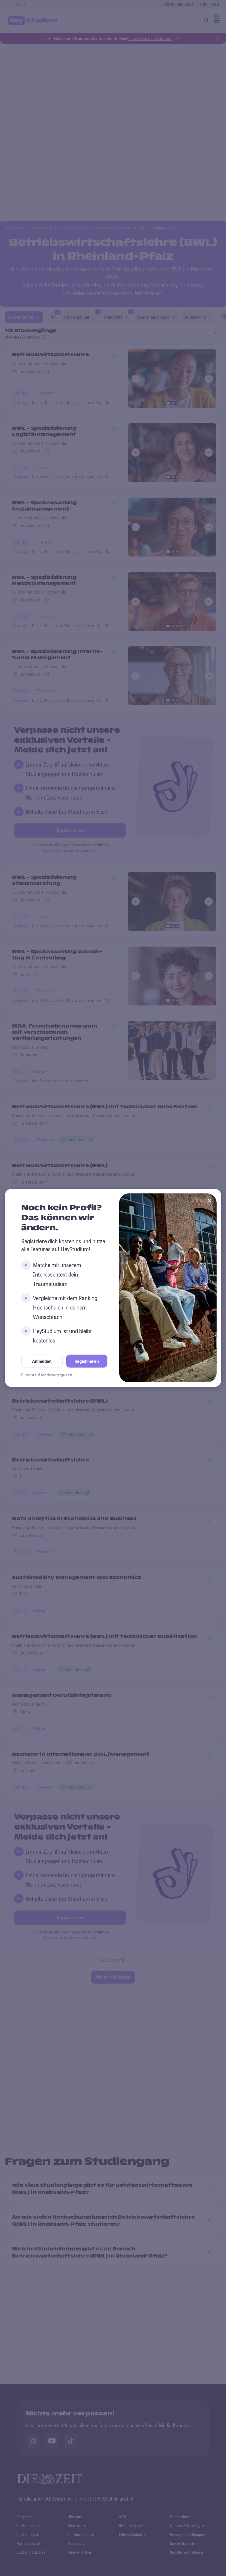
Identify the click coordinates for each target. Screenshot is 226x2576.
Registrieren (87, 1361)
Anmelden (42, 1361)
